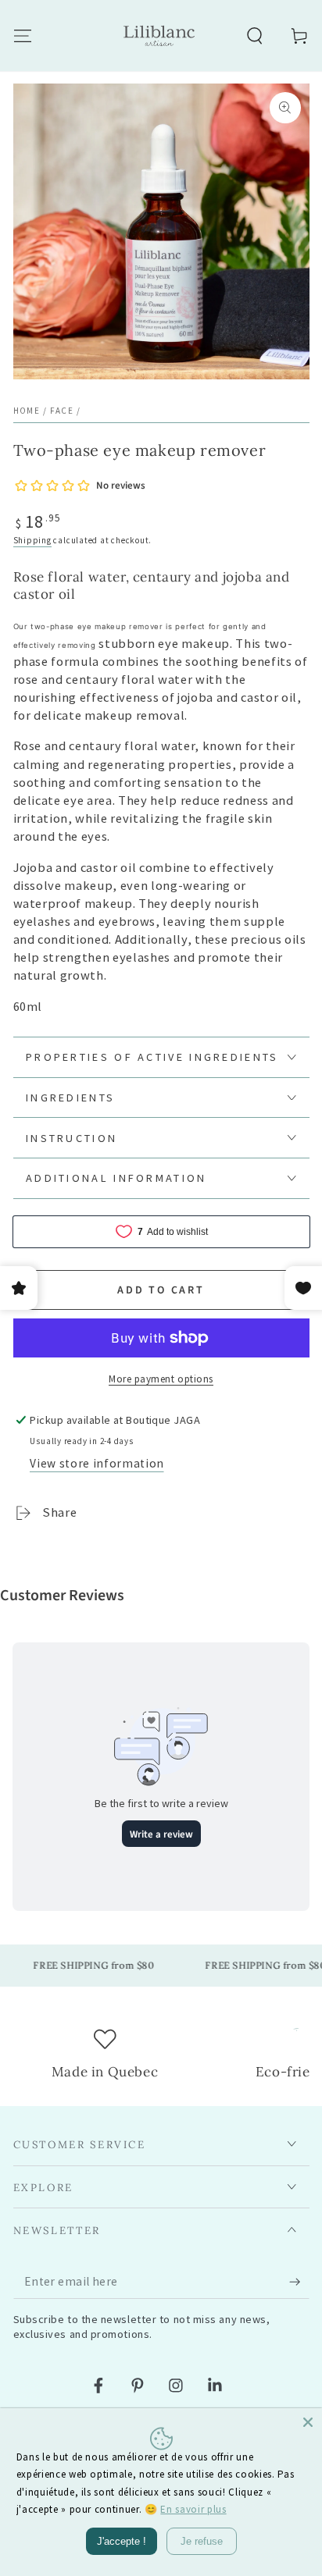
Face (62, 411)
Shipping (32, 540)
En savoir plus (193, 2509)
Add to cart (161, 1290)
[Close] (308, 2422)
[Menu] (22, 36)
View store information (97, 1463)
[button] (255, 36)
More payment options (161, 1379)
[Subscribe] (299, 2282)
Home (27, 411)
